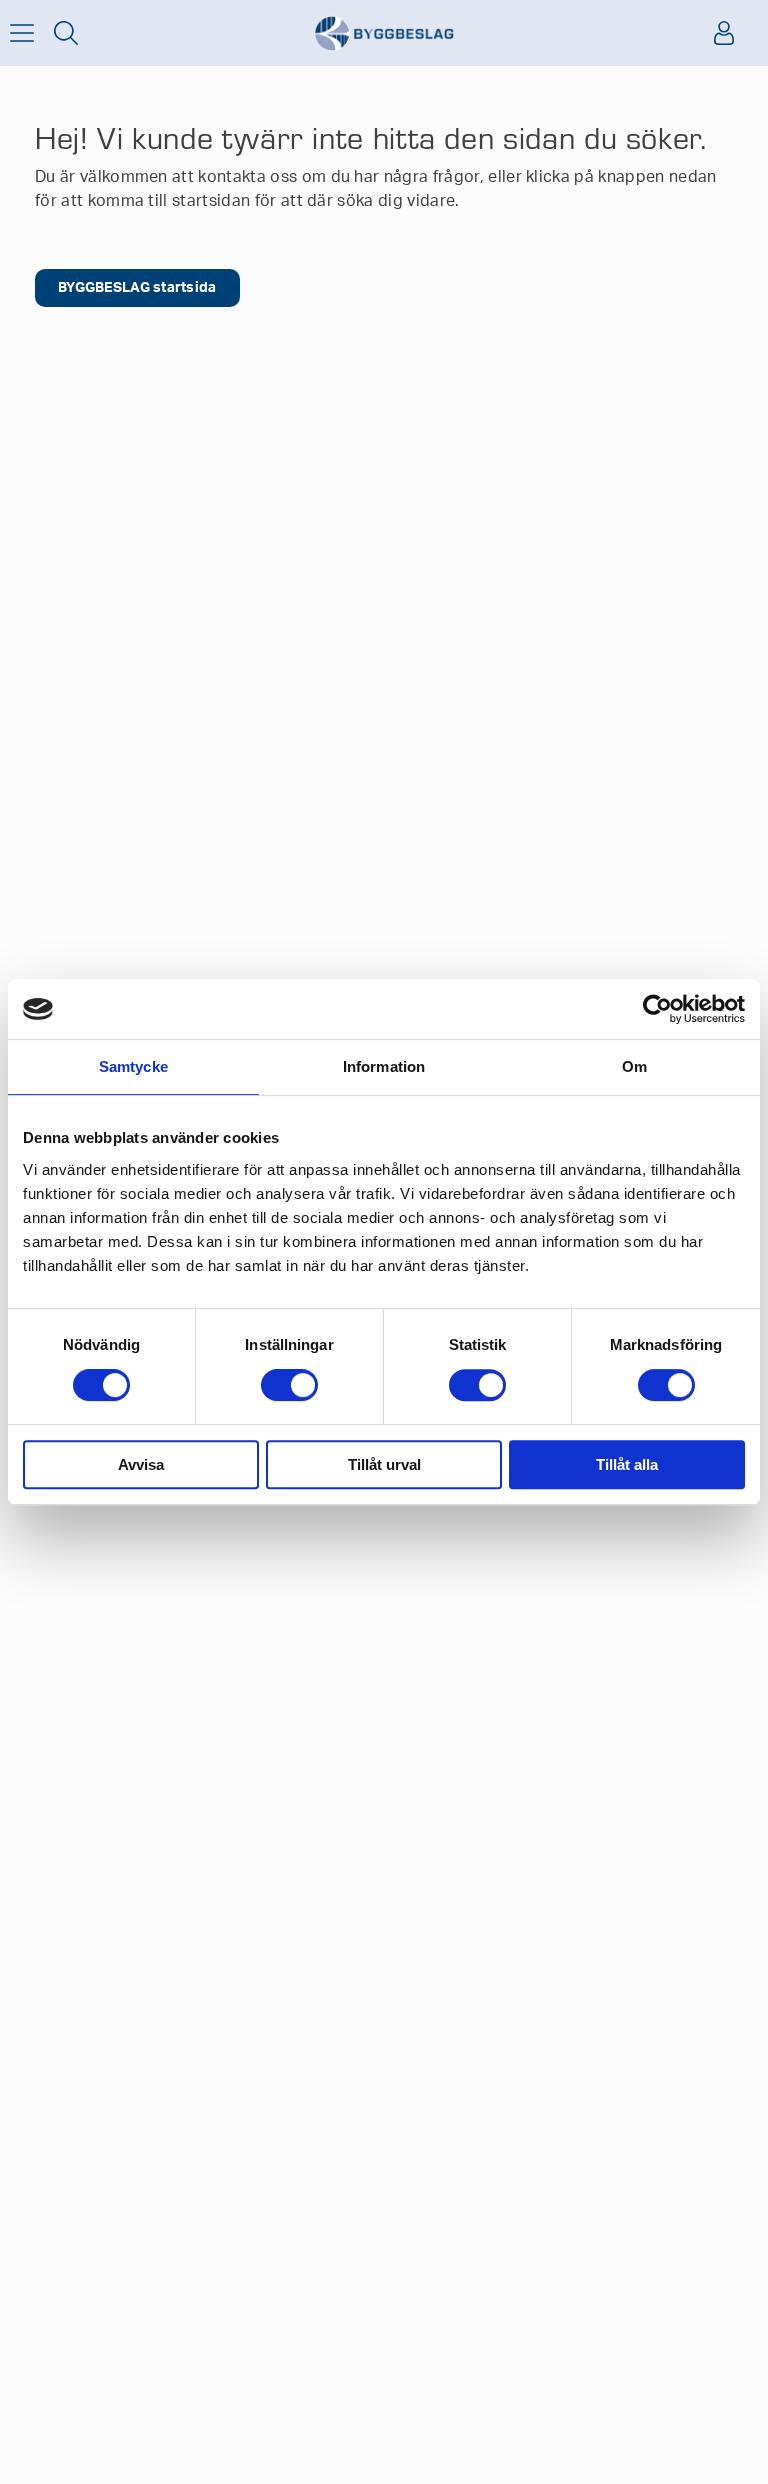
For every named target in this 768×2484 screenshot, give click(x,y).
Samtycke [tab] (133, 1066)
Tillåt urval (384, 1464)
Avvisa (141, 1464)
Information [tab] (384, 1066)
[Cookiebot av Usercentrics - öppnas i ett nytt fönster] (657, 1009)
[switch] (289, 1385)
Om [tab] (634, 1066)
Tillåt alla (627, 1464)
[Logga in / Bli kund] (724, 33)
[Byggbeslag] (384, 33)
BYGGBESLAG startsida (137, 288)
